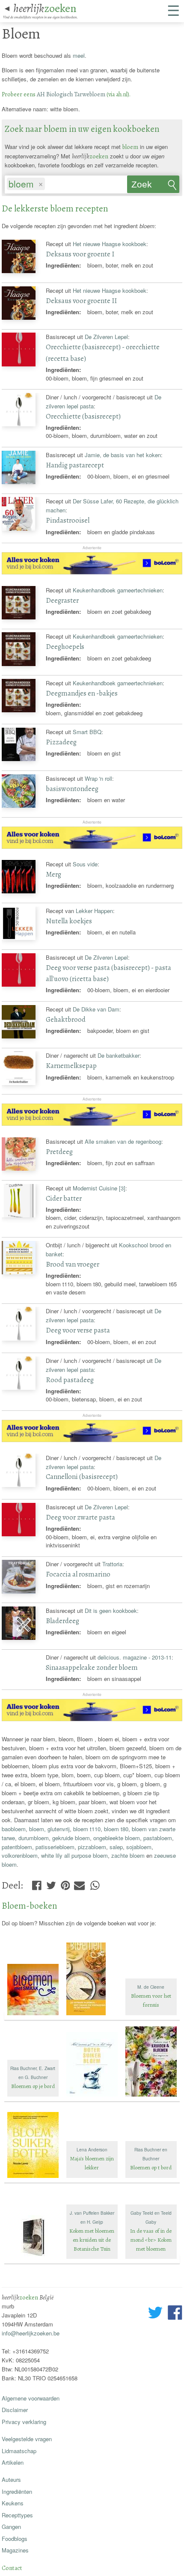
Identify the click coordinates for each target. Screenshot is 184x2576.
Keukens (13, 2503)
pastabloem (158, 1838)
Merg (53, 874)
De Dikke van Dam (96, 1009)
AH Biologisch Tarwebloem (71, 94)
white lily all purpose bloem (74, 1855)
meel (79, 55)
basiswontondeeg (72, 789)
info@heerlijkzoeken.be (31, 2333)
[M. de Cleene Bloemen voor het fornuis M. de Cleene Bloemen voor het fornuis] (151, 2016)
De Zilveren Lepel (106, 337)
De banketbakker (119, 1055)
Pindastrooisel (68, 520)
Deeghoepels (65, 647)
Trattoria (112, 1564)
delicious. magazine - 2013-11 (135, 1657)
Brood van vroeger (73, 1264)
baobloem (14, 1829)
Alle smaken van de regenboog (123, 1141)
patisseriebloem (55, 1847)
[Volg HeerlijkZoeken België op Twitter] (155, 2314)
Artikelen (13, 2462)
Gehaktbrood (66, 1019)
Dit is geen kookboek (111, 1611)
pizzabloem (92, 1847)
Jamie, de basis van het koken (123, 455)
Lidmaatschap (19, 2451)
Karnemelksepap (71, 1066)
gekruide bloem (71, 1838)
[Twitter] (51, 1883)
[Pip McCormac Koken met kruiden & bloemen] (151, 2097)
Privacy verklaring (24, 2422)
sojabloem (139, 1847)
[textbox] (50, 184)
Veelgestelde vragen (27, 2439)
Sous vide (85, 864)
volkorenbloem (20, 1855)
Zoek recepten (149, 186)
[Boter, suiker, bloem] (93, 2097)
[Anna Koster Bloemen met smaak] (34, 2016)
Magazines (15, 2550)
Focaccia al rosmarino (78, 1574)
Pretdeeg (59, 1152)
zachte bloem (128, 1855)
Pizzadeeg (61, 742)
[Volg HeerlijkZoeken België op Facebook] (175, 2314)
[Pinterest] (65, 1883)
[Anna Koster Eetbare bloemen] (93, 2016)
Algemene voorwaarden (31, 2398)
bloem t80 (116, 1829)
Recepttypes (17, 2515)
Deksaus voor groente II (81, 301)
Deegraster (62, 600)
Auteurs (11, 2479)
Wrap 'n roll (98, 778)
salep (116, 1847)
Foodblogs (15, 2539)
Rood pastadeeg (70, 1380)
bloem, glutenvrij (49, 1829)
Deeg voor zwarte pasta (80, 1517)
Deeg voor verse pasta (78, 1330)
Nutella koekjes (69, 921)
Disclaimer (15, 2410)
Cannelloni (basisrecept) (82, 1477)
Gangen (11, 2527)
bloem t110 (87, 1829)
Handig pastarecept (75, 465)
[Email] (79, 1883)
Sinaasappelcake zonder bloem (92, 1667)
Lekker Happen (94, 911)
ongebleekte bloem (117, 1838)
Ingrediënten (17, 2491)
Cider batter (64, 1198)
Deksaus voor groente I (80, 254)
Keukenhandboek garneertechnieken (118, 590)
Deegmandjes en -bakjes (82, 693)
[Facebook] (37, 1883)
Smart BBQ (87, 732)
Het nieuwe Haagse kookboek (110, 244)
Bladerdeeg (62, 1621)
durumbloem (34, 1838)
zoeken (45, 8)
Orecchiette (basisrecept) (83, 416)
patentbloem (17, 1847)
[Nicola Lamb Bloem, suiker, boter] (34, 2179)
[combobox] (66, 182)
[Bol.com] (92, 572)
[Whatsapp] (95, 1883)
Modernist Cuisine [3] (99, 1188)
